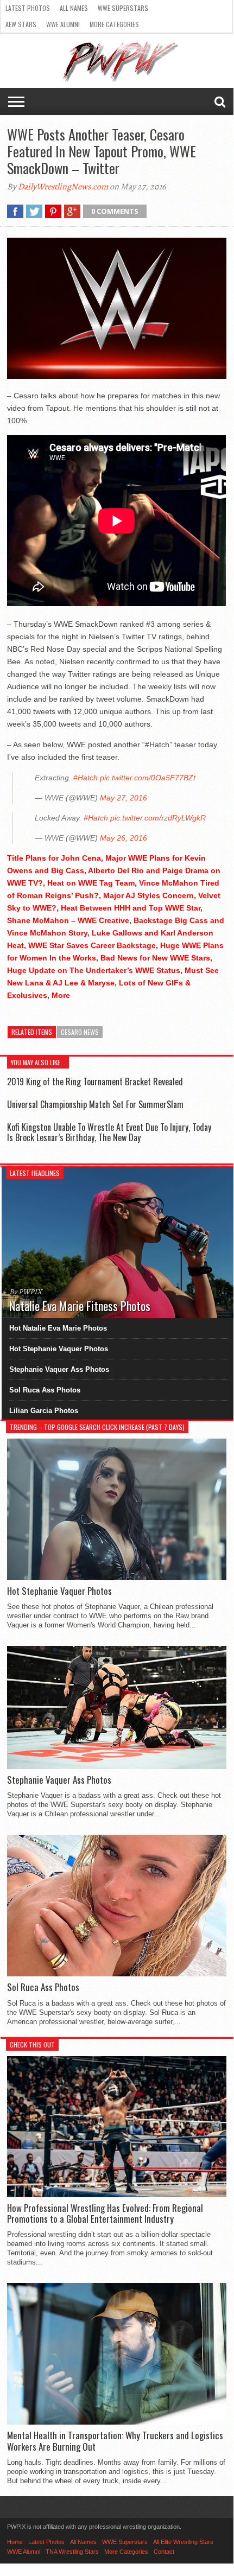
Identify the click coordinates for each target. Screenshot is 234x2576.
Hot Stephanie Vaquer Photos (59, 1349)
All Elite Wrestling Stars (183, 2542)
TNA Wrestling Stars (72, 2552)
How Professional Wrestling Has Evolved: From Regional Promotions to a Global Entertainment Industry (105, 2214)
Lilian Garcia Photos (44, 1411)
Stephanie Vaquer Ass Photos (59, 1369)
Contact (164, 2552)
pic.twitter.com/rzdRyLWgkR (158, 818)
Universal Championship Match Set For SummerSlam (95, 1104)
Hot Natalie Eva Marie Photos (58, 1328)
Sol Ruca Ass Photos (45, 1390)
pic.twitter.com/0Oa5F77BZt (148, 778)
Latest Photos (28, 8)
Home (15, 2542)
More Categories (114, 24)
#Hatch (86, 778)
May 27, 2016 (124, 798)
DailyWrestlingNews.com (63, 187)
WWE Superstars (123, 8)
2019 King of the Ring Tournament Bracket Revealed (95, 1082)
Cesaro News (80, 1032)
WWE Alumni (63, 24)
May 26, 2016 (124, 838)
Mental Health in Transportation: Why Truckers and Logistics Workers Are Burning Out (115, 2441)
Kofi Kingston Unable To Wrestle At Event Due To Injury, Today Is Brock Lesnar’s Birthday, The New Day (109, 1132)
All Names (74, 8)
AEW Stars (21, 24)
